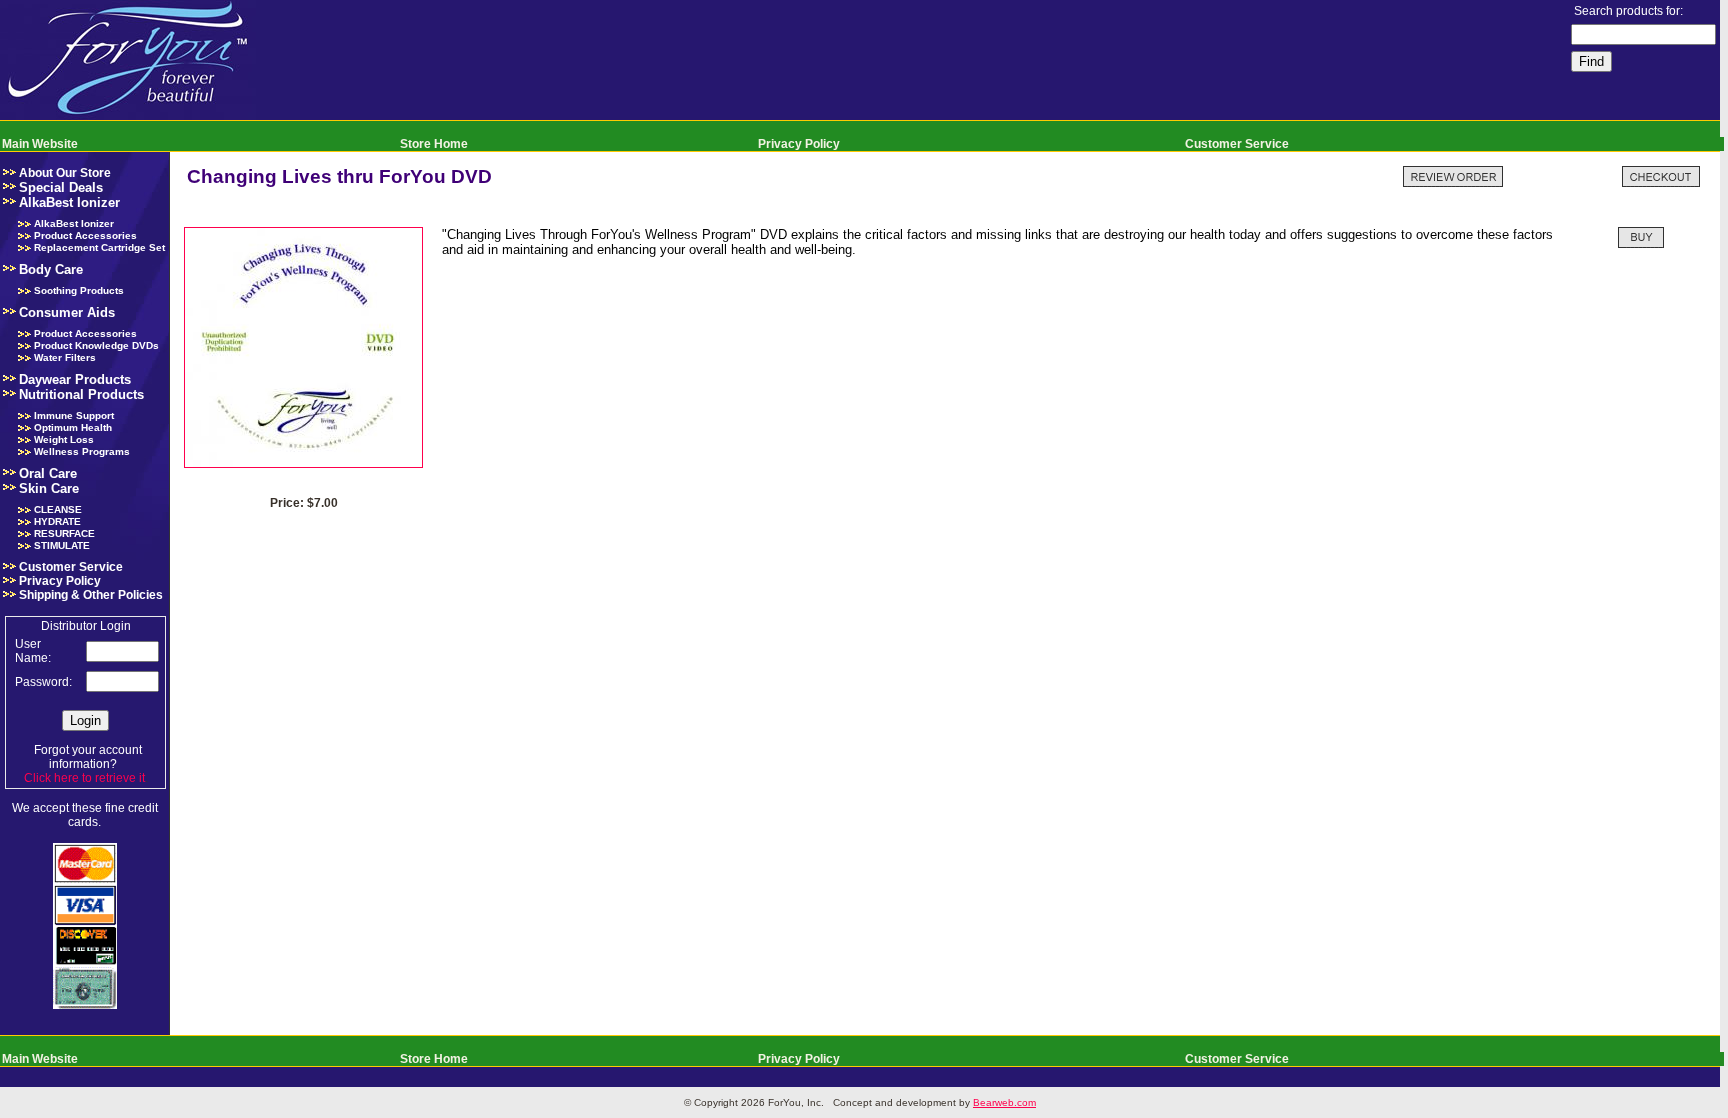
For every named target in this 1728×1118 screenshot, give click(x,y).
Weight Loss (64, 439)
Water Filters (65, 357)
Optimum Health (73, 427)
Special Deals (61, 187)
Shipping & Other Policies (91, 595)
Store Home (434, 144)
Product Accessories (85, 235)
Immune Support (74, 415)
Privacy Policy (799, 144)
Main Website (40, 144)
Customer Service (1237, 144)
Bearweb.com (1004, 1102)
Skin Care (49, 488)
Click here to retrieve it (84, 778)
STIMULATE (62, 545)
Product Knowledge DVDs (96, 345)
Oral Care (48, 473)
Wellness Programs (82, 451)
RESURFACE (64, 533)
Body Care (51, 269)
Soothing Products (79, 290)
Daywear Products (75, 379)
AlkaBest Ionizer (69, 202)
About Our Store (65, 173)
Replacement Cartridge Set (99, 247)
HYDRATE (57, 521)
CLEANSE (58, 509)
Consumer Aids (67, 312)
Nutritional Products (81, 394)
